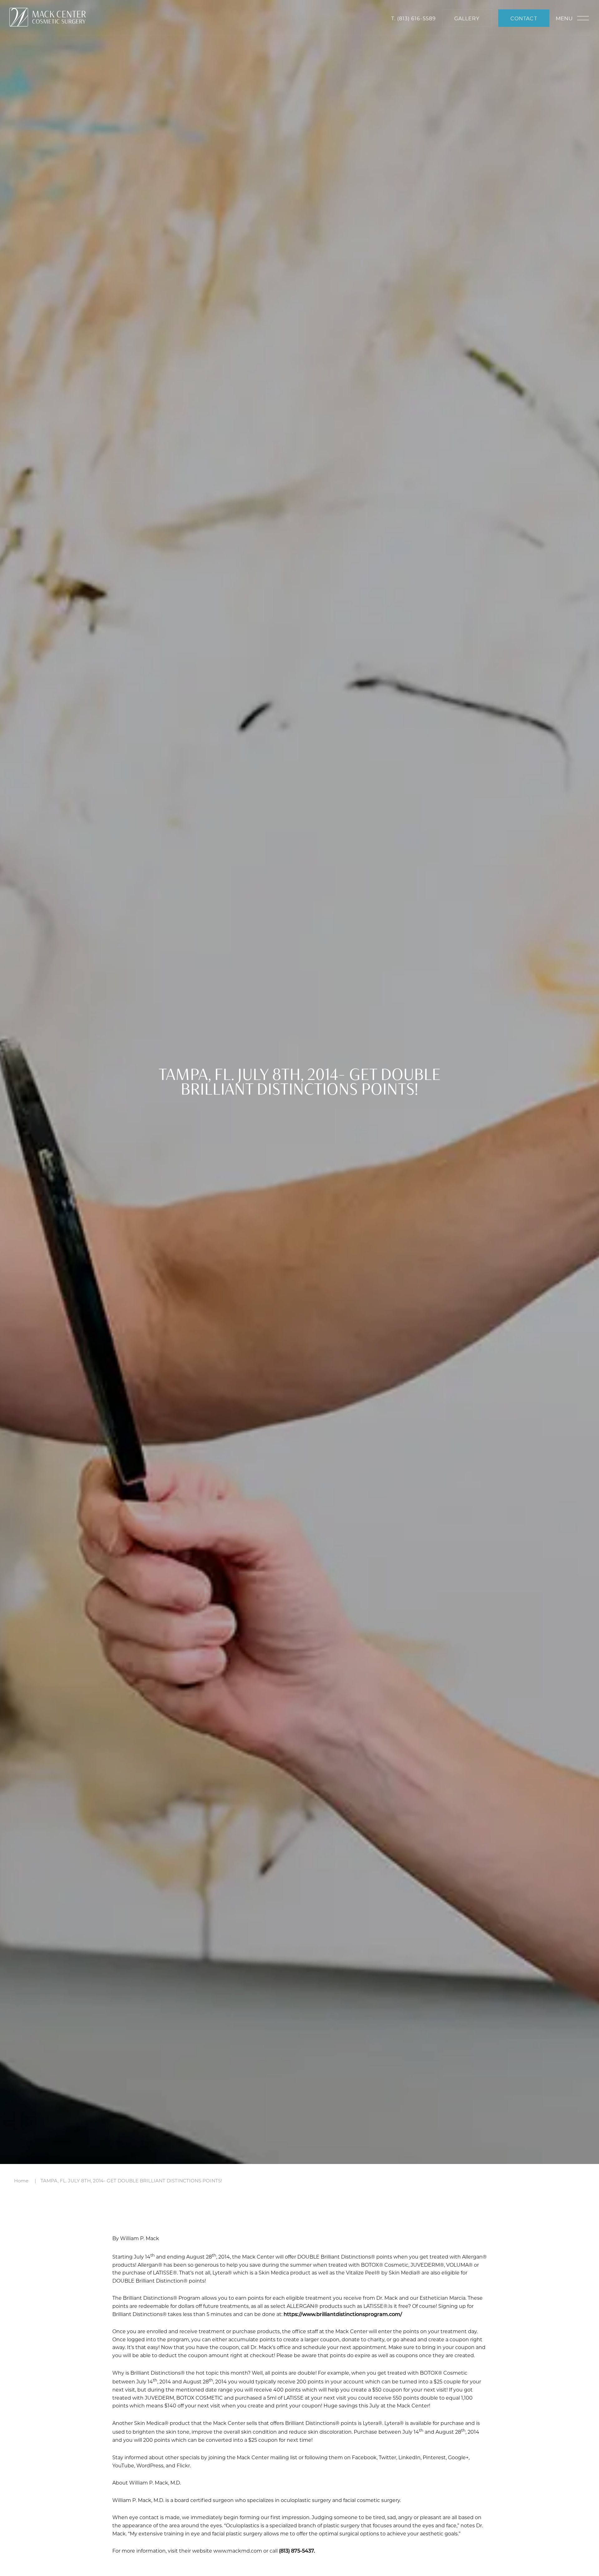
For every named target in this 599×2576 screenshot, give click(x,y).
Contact (524, 18)
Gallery (467, 18)
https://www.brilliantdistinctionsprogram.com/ (343, 2314)
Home (21, 2181)
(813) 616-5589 (416, 18)
